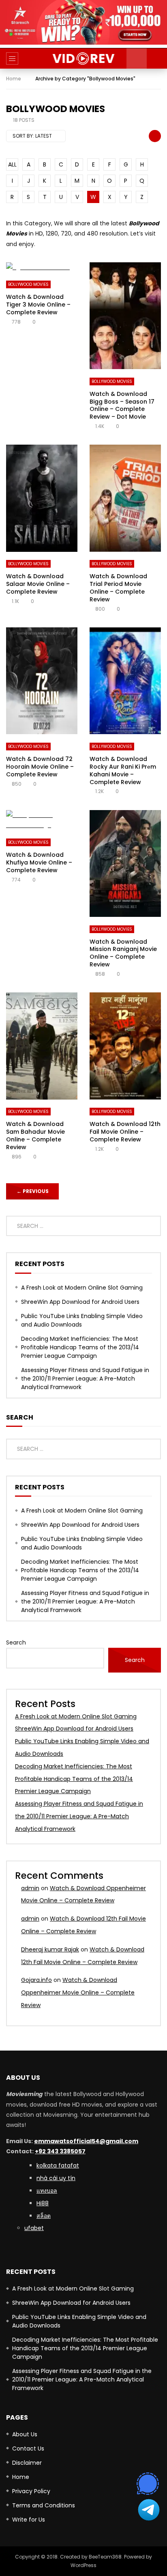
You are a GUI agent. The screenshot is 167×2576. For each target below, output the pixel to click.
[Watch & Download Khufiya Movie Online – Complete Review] (42, 820)
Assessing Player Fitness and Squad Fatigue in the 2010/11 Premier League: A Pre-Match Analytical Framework (85, 1379)
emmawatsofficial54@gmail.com (86, 2141)
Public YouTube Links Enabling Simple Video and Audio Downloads (82, 1320)
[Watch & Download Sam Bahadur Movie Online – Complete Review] (42, 1046)
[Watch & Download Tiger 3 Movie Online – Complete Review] (42, 267)
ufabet (34, 2228)
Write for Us (29, 2520)
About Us (25, 2434)
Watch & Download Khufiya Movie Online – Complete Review (39, 862)
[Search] (157, 58)
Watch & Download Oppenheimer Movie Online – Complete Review (78, 1993)
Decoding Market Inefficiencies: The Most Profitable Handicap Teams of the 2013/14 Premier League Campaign (80, 1347)
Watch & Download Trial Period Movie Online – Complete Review (118, 588)
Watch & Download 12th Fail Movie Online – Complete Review (125, 1132)
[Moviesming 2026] (84, 58)
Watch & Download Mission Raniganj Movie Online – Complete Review (123, 953)
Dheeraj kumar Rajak (50, 1949)
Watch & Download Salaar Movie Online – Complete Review (38, 584)
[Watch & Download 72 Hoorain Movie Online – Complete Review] (42, 681)
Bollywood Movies (28, 284)
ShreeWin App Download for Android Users (80, 1302)
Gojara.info (36, 1980)
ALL (12, 164)
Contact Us (28, 2448)
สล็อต (44, 2216)
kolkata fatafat (58, 2165)
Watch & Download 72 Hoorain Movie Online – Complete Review (40, 767)
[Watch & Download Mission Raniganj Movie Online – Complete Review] (125, 863)
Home (14, 79)
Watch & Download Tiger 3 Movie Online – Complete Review (38, 305)
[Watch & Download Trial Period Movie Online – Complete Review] (125, 498)
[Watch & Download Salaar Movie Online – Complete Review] (42, 498)
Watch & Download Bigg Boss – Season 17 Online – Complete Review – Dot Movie (122, 405)
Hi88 (43, 2203)
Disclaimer (27, 2463)
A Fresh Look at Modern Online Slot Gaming (82, 1288)
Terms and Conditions (44, 2505)
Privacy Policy (31, 2491)
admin (30, 1888)
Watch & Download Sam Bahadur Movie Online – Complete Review (35, 1136)
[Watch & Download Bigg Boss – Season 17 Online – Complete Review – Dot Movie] (125, 316)
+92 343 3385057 (60, 2151)
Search (16, 1642)
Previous (33, 1191)
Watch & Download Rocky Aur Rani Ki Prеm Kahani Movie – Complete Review (123, 770)
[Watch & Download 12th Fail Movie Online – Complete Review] (125, 1046)
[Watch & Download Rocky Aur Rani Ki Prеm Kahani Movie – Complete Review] (125, 681)
